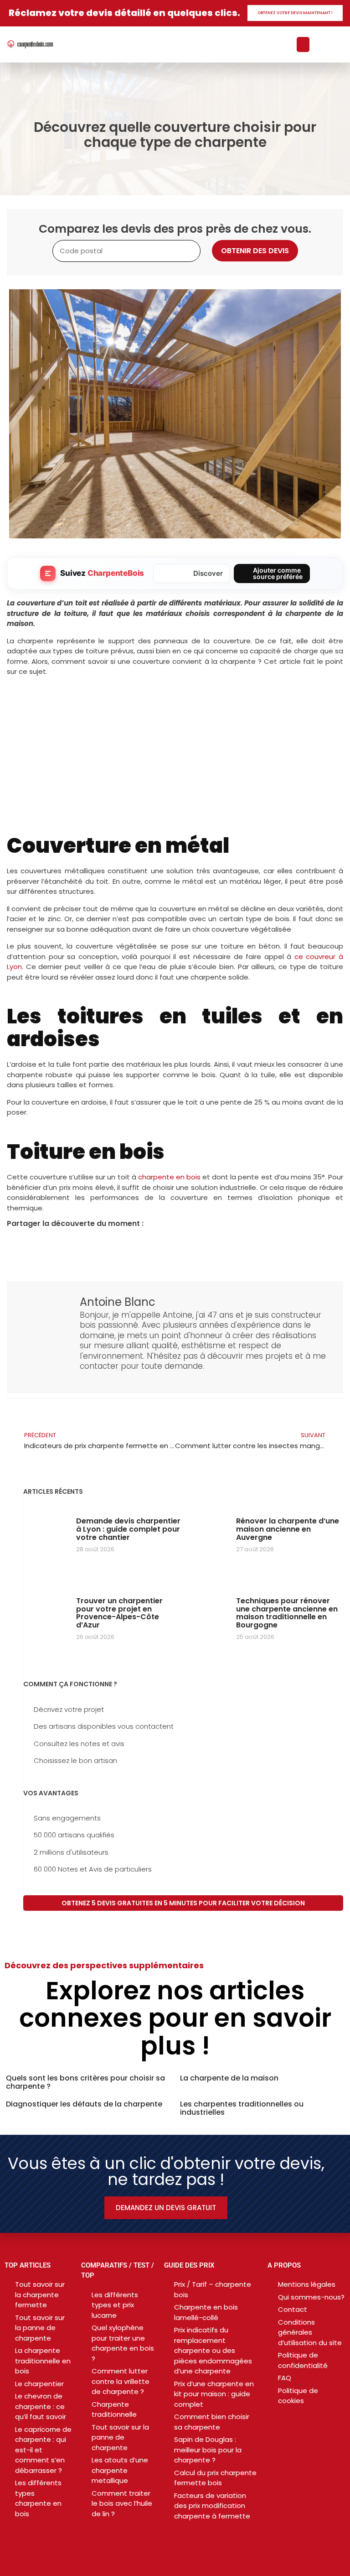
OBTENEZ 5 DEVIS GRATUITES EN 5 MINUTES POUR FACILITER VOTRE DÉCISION (183, 1903)
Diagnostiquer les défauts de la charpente (84, 2104)
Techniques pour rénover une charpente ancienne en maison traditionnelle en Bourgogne (287, 1613)
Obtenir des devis (255, 251)
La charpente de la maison (229, 2078)
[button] (303, 44)
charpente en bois (169, 1177)
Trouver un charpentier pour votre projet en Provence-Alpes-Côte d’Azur (119, 1613)
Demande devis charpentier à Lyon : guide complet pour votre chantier (128, 1529)
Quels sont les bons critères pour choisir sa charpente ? (85, 2082)
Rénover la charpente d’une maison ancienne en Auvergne (288, 1529)
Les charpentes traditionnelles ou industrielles (242, 2108)
